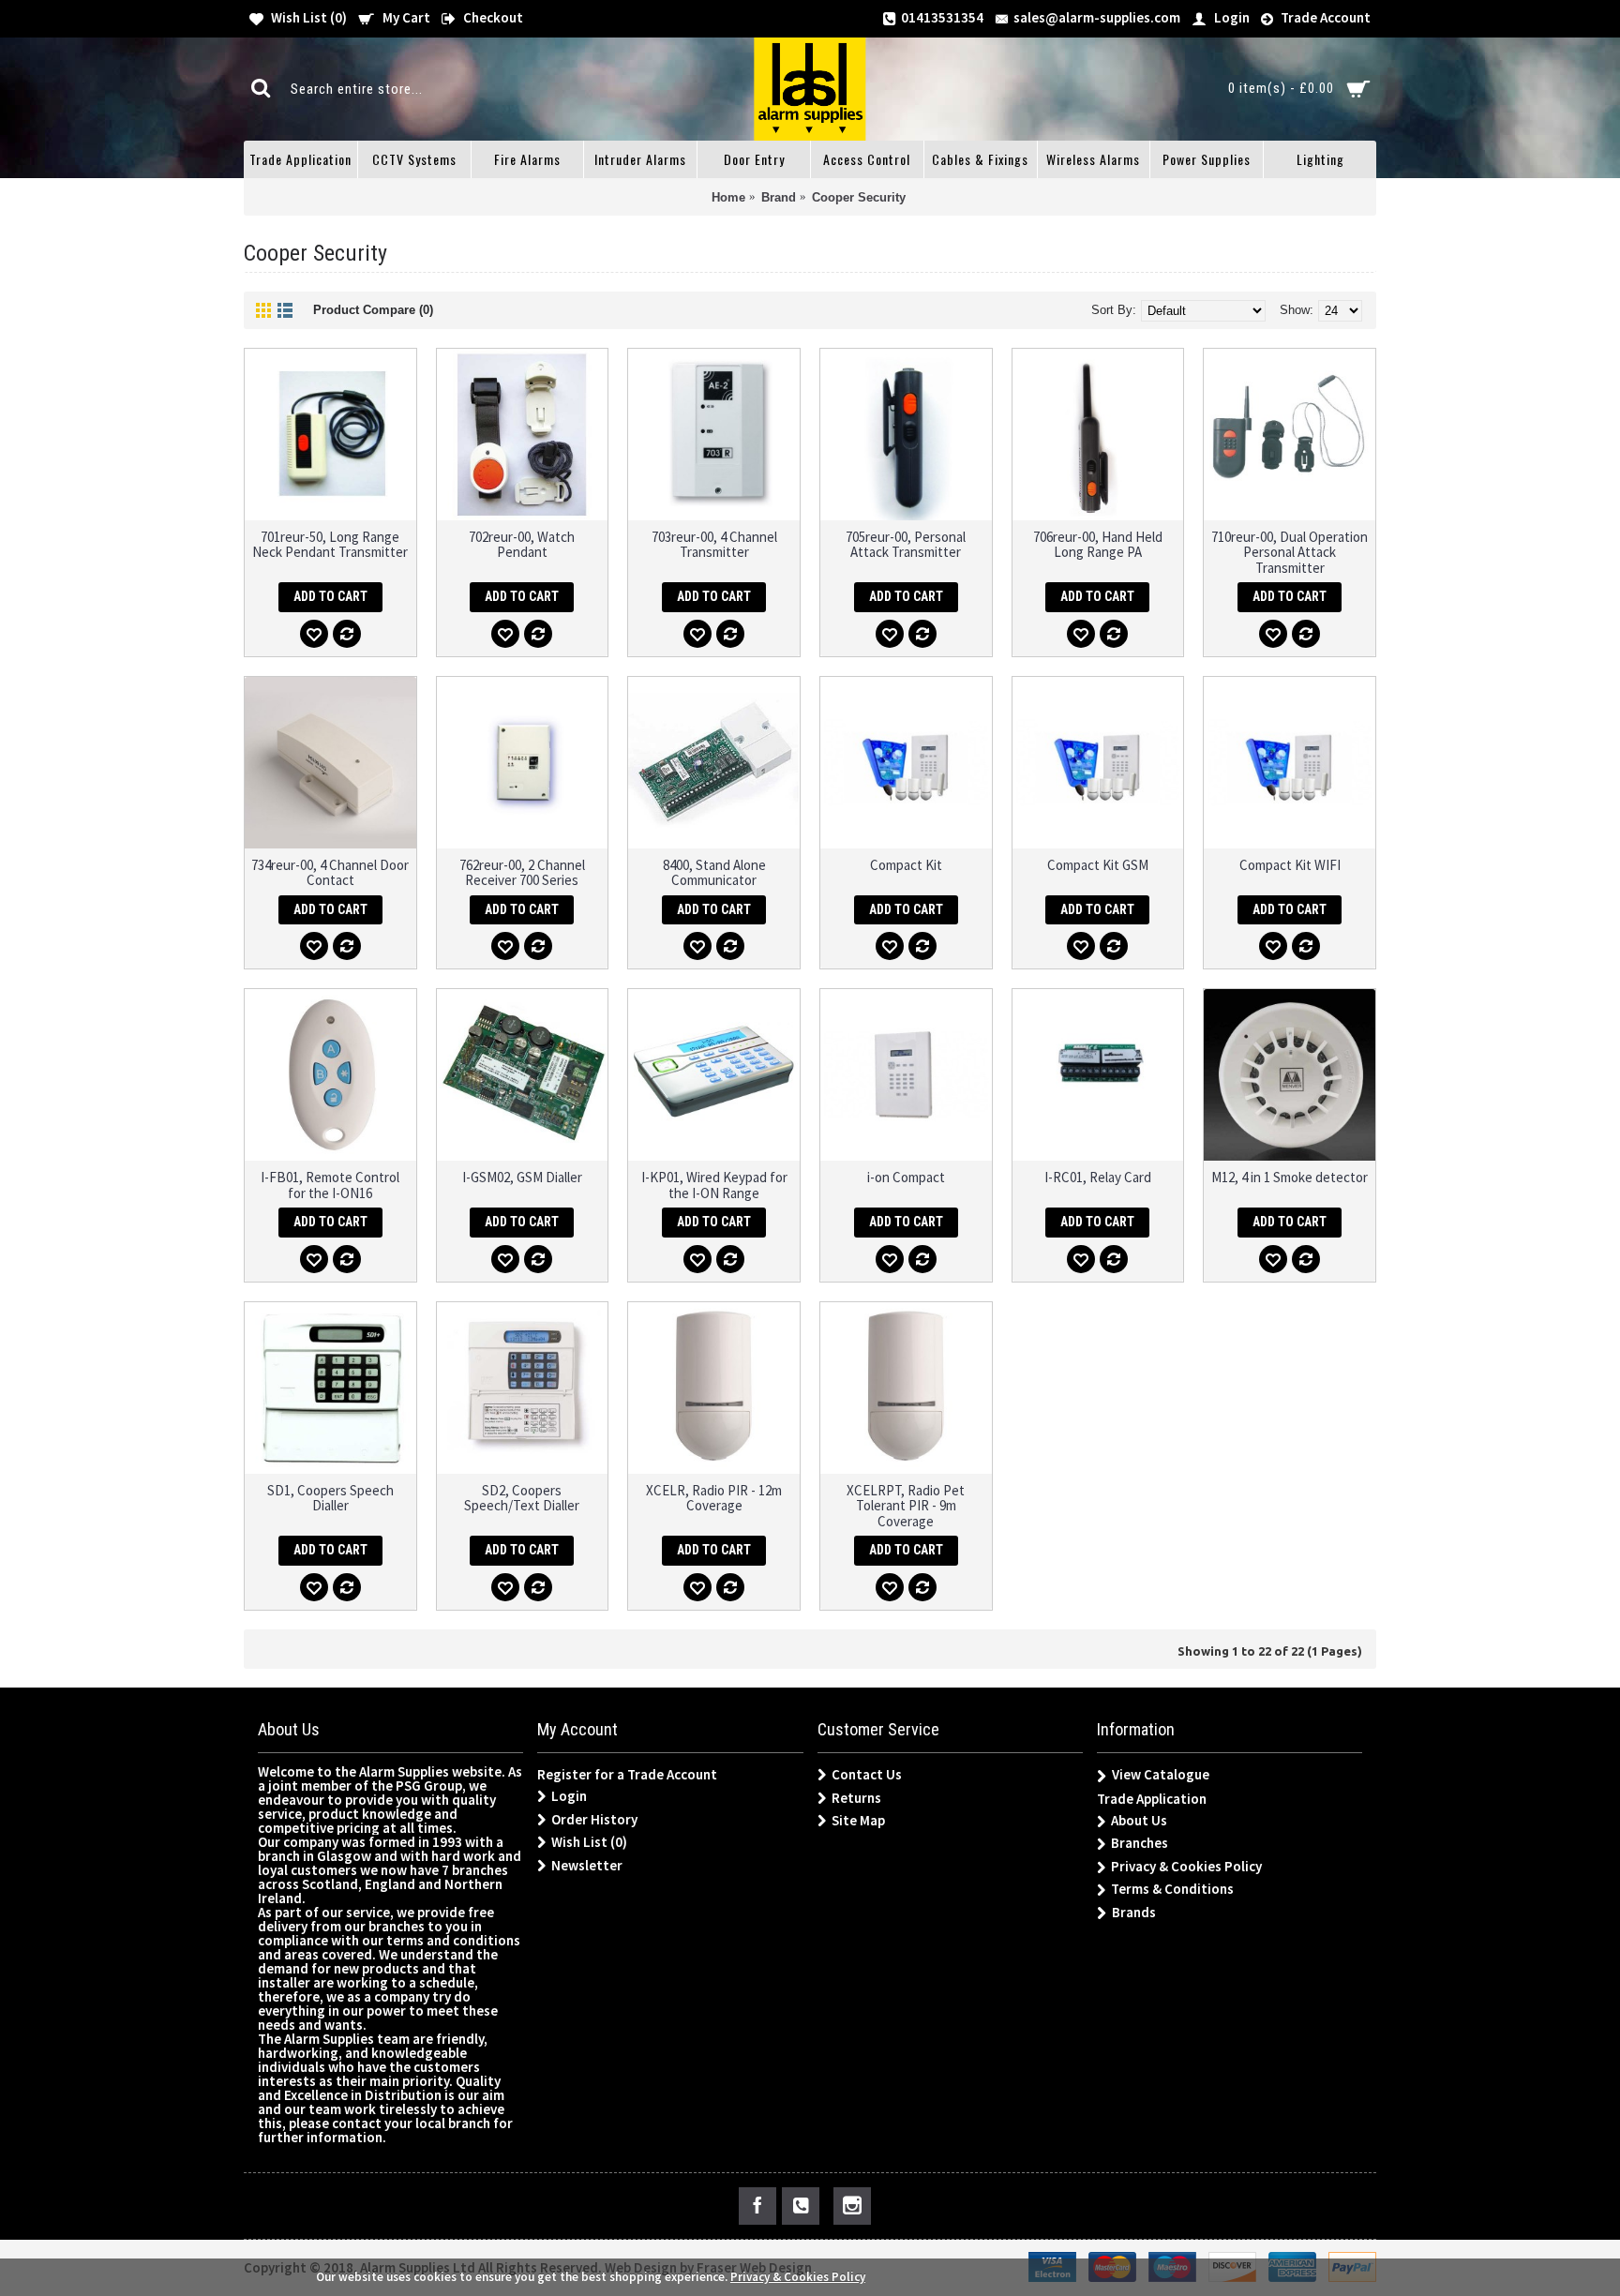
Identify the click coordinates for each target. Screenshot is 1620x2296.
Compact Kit (906, 865)
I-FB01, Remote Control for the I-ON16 (330, 1185)
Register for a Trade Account (627, 1774)
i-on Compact (906, 1177)
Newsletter (587, 1865)
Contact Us (867, 1774)
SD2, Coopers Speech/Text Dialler (522, 1498)
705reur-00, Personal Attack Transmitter (906, 545)
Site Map (858, 1820)
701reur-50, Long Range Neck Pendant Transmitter (330, 545)
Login (569, 1796)
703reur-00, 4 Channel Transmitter (714, 545)
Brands (1134, 1912)
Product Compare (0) (373, 310)
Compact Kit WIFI (1290, 865)
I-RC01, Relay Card (1098, 1177)
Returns (856, 1798)
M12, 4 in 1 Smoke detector (1290, 1177)
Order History (594, 1819)
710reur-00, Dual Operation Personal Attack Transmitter (1290, 552)
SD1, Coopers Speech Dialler (330, 1498)
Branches (1140, 1843)
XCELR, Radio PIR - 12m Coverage (714, 1498)
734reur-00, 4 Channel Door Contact (330, 873)
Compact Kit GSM (1098, 865)
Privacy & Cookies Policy (1186, 1866)
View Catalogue (1161, 1774)
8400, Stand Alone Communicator (714, 873)
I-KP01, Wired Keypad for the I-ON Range (714, 1185)
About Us (1139, 1820)
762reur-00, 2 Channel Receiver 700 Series (522, 873)
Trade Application (1152, 1799)
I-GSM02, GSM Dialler (522, 1177)
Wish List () (589, 1842)
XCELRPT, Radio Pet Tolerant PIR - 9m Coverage (906, 1506)
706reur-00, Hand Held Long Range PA (1098, 545)
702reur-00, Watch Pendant (522, 545)
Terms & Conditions (1172, 1889)
